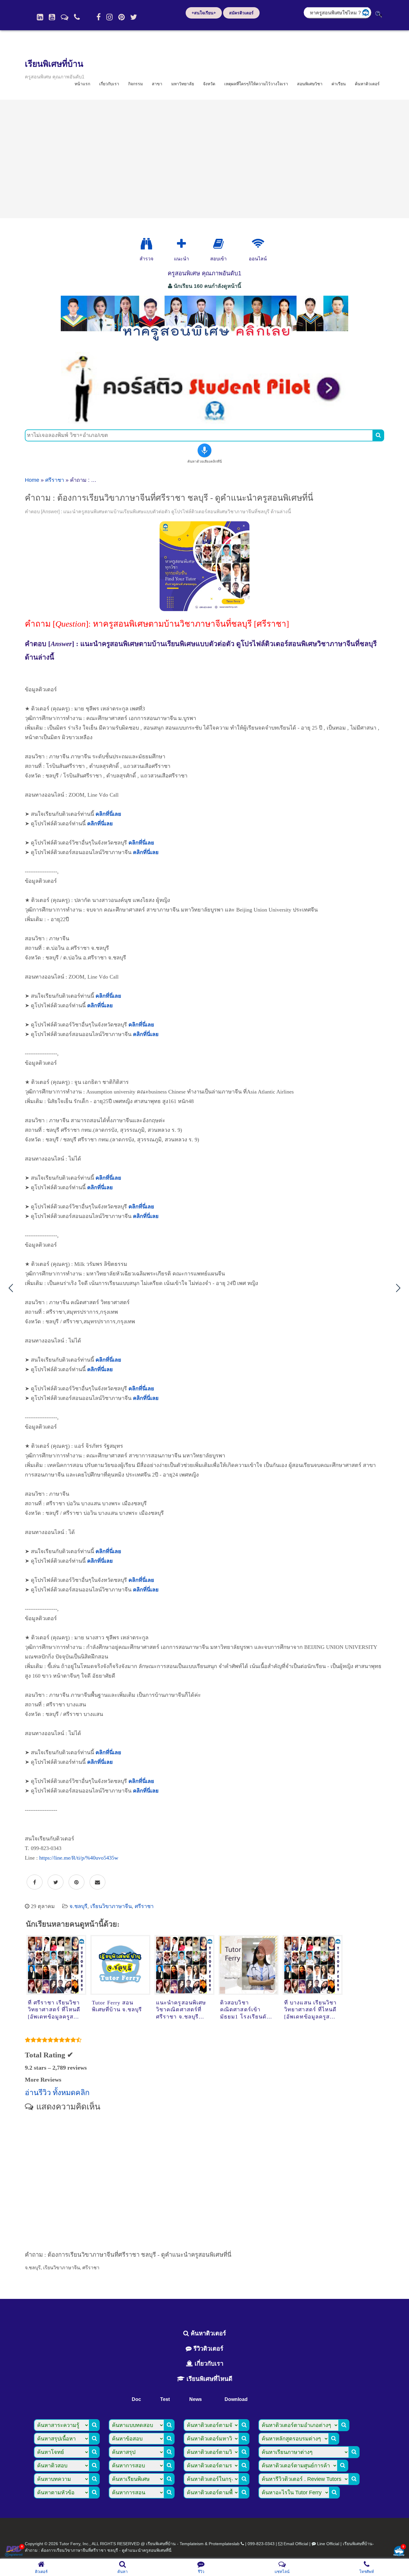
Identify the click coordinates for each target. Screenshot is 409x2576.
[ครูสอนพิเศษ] (205, 344)
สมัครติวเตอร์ (241, 13)
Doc (136, 2399)
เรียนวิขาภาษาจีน (111, 1906)
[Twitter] (134, 17)
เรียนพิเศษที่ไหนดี (209, 2379)
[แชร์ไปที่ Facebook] (35, 1882)
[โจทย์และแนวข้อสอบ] (399, 2552)
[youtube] (52, 17)
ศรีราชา (55, 480)
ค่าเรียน (339, 84)
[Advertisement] (205, 159)
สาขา (157, 84)
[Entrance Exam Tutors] (218, 244)
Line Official (328, 2544)
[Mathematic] (181, 244)
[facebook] (99, 17)
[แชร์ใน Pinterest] (77, 1882)
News (196, 2399)
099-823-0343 (261, 2544)
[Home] (40, 17)
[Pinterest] (121, 17)
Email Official (296, 2544)
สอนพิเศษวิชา (310, 84)
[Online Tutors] (258, 244)
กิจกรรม (135, 84)
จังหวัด (209, 84)
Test (165, 2399)
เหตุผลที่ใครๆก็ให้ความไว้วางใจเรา (256, 84)
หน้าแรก (82, 84)
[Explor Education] (146, 244)
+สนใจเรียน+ (204, 13)
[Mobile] (77, 17)
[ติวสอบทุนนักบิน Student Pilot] (205, 422)
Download (236, 2399)
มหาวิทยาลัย (183, 84)
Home (32, 480)
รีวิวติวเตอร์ (207, 2349)
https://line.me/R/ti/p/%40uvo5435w (79, 1858)
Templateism (192, 2544)
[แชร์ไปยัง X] (56, 1882)
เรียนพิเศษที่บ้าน (54, 64)
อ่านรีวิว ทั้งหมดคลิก (57, 2093)
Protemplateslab (224, 2544)
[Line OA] (65, 17)
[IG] (109, 17)
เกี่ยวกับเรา (109, 84)
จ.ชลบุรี (78, 1906)
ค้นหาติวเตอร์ (367, 84)
